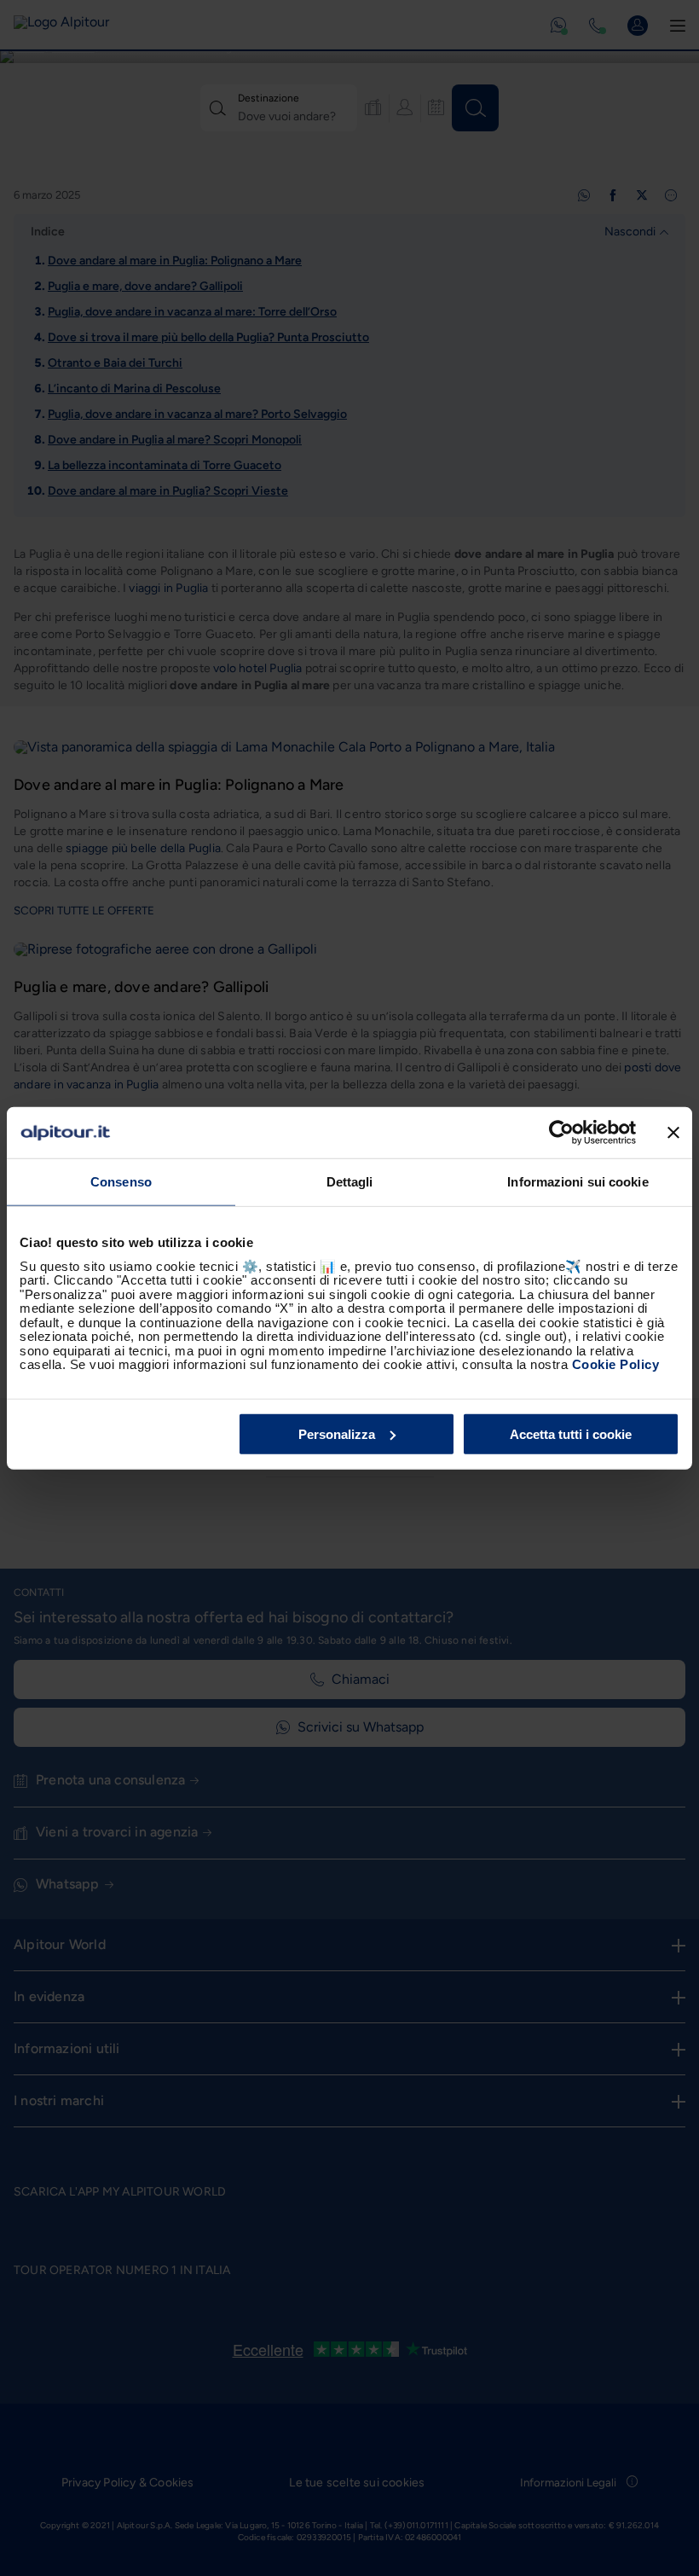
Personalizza (337, 1433)
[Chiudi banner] (673, 1133)
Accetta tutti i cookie (571, 1433)
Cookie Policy (616, 1364)
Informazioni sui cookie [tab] (578, 1182)
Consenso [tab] (121, 1182)
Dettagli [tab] (350, 1182)
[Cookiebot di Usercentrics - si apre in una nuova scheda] (561, 1133)
